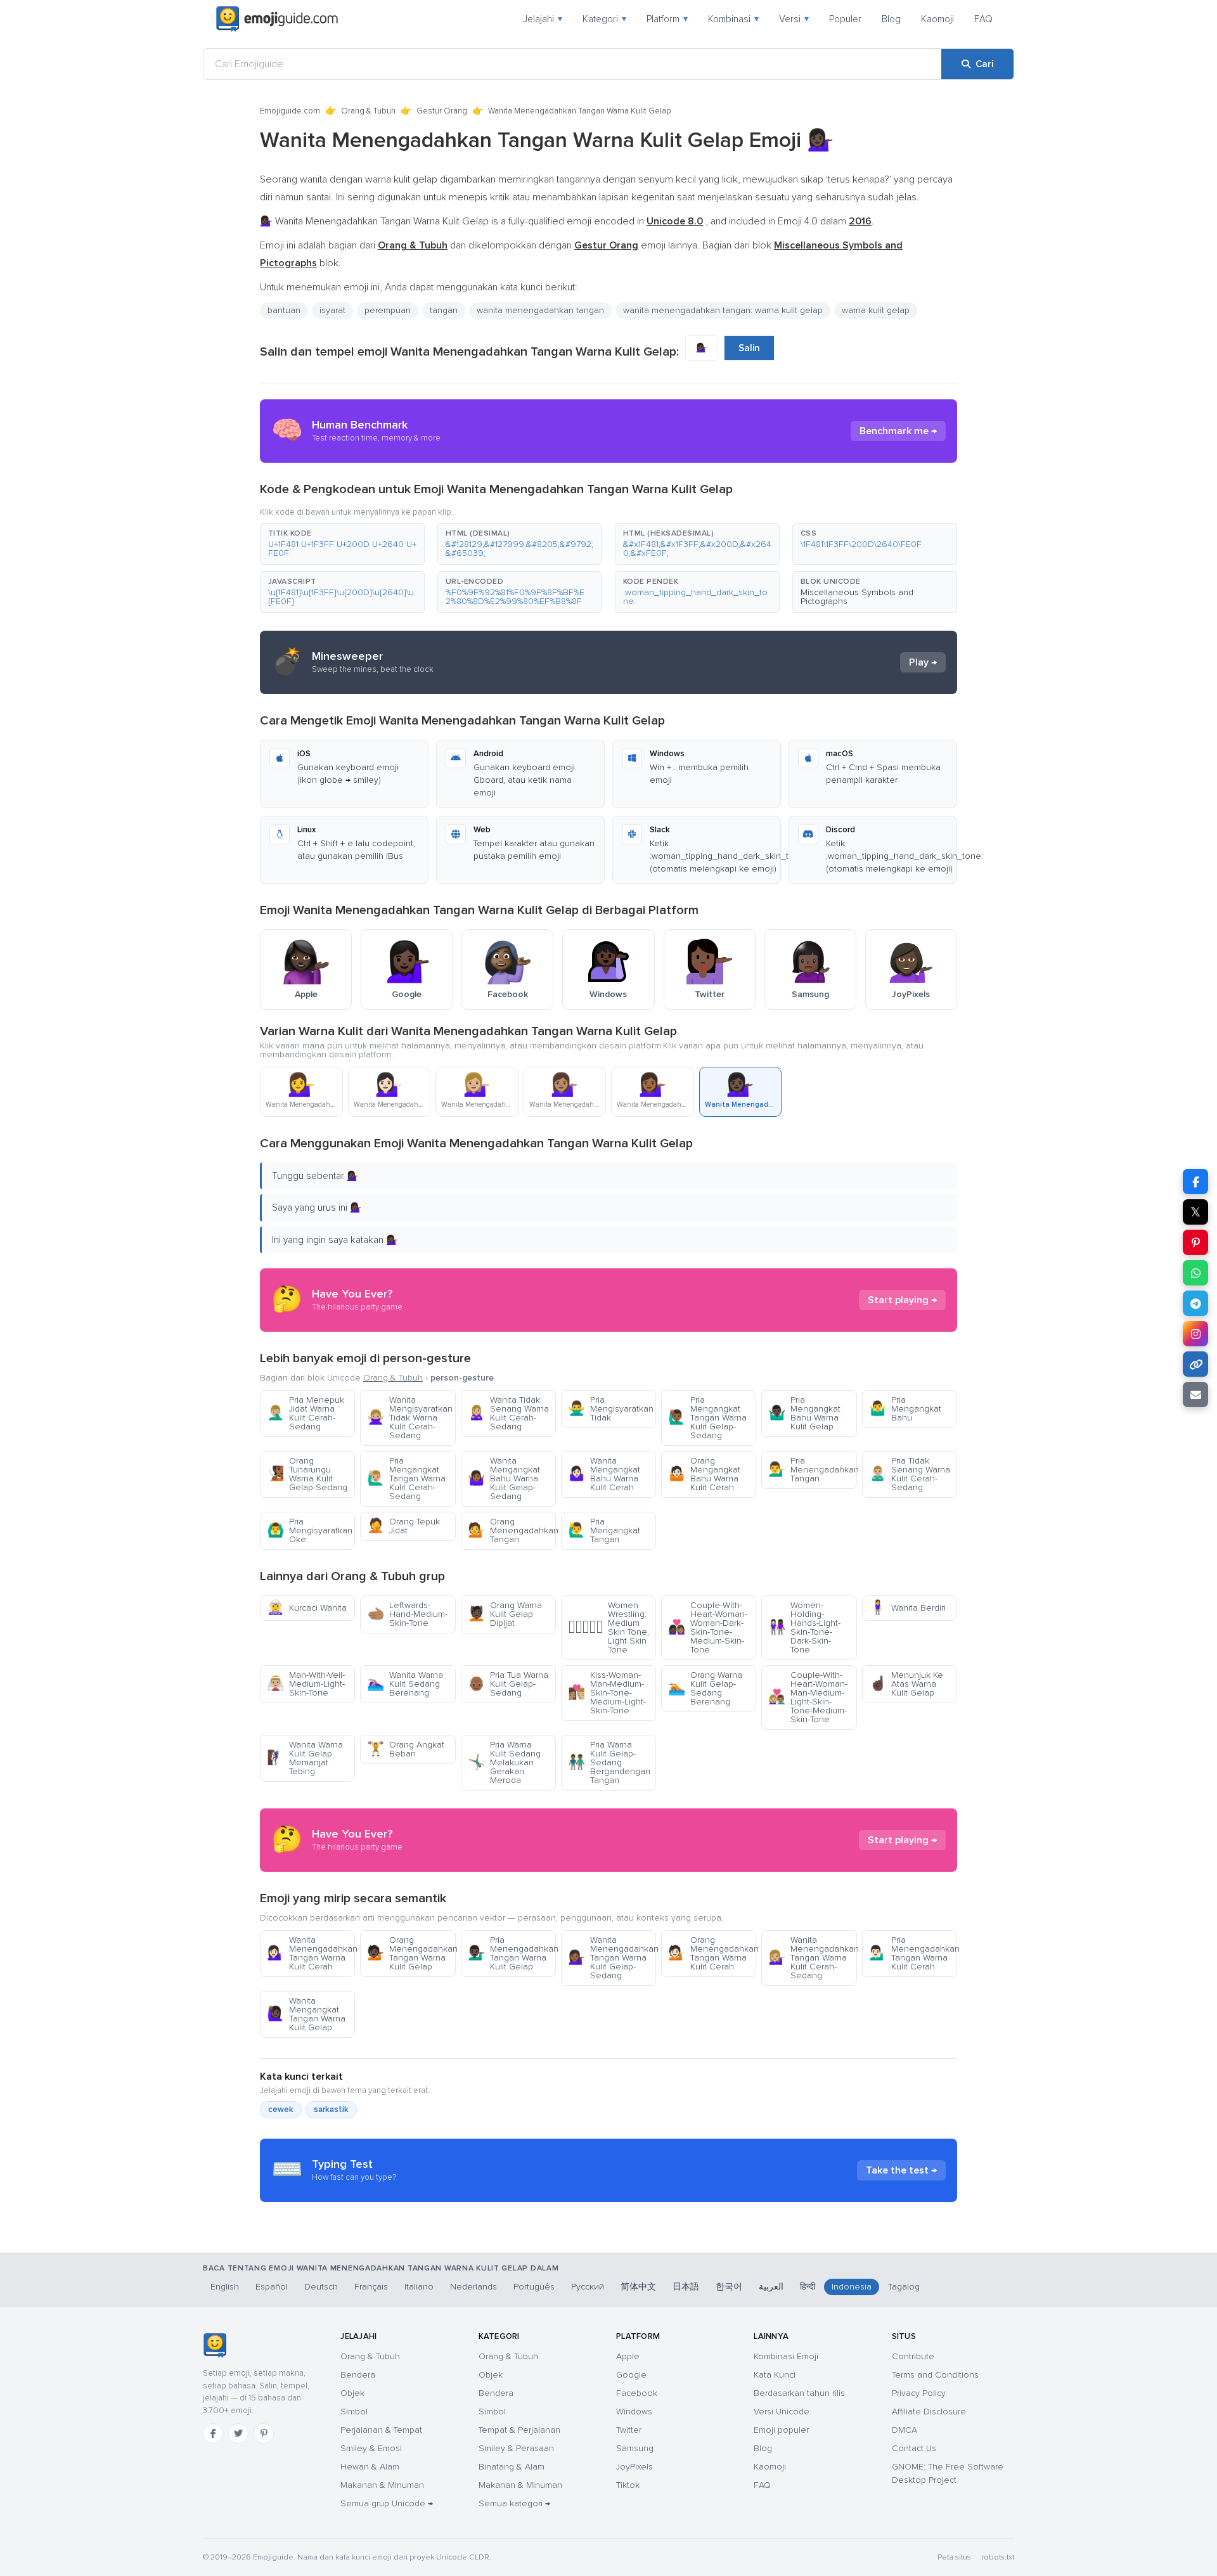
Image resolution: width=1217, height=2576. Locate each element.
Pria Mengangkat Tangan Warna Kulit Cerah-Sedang (406, 1478)
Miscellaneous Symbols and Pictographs (857, 597)
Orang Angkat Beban (406, 1749)
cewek (281, 2109)
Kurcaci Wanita (307, 1608)
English (225, 2287)
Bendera (358, 2375)
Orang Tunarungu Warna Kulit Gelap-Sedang (307, 1474)
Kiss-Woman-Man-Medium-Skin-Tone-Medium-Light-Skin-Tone (607, 1693)
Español (272, 2287)
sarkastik (331, 2109)
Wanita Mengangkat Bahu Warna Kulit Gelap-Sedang (504, 1478)
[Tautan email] (1195, 1394)
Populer (845, 19)
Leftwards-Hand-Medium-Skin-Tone (407, 1614)
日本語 (686, 2287)
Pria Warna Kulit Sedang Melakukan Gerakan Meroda (504, 1762)
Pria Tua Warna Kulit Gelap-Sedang (508, 1684)
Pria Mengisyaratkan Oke (310, 1530)
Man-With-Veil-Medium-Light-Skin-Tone (306, 1684)
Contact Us (914, 2448)
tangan (444, 310)
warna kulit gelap (876, 310)
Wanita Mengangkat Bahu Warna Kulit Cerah (604, 1474)
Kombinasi (733, 19)
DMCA (905, 2430)
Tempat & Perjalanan (519, 2430)
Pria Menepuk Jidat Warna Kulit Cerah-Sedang (306, 1413)
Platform (667, 19)
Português (534, 2287)
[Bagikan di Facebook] (1195, 1182)
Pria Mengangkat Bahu (905, 1409)
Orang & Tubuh (368, 111)
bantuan (284, 310)
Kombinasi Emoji (786, 2356)
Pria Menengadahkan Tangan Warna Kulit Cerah (913, 1953)
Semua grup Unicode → (387, 2503)
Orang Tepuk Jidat (403, 1526)
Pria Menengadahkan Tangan (812, 1470)
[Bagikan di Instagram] (1195, 1334)
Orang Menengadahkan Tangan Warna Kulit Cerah (712, 1953)
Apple (628, 2356)
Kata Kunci (775, 2375)
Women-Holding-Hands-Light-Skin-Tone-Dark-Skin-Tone (804, 1627)
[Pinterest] (264, 2433)
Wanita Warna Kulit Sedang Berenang (405, 1684)
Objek (352, 2393)
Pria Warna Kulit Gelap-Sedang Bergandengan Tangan (609, 1762)
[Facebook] (213, 2433)
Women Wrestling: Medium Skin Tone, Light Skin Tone (608, 1627)
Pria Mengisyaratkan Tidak (611, 1409)
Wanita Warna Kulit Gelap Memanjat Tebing (305, 1758)
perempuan (388, 310)
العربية (771, 2287)
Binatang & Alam (512, 2467)
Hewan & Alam (370, 2467)
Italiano (419, 2287)
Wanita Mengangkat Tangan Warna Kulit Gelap (306, 2014)
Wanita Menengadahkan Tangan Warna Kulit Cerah (311, 1953)
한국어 (729, 2287)
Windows (634, 2412)
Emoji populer (781, 2430)
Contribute (913, 2356)
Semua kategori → (514, 2503)
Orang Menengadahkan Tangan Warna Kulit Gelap (411, 1953)
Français (371, 2287)
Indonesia (852, 2287)
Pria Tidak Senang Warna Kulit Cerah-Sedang (910, 1474)
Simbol (354, 2412)
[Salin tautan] (1195, 1364)
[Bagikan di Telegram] (1195, 1303)
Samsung (635, 2448)
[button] (342, 544)
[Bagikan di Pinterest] (1195, 1242)
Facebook (637, 2393)
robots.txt (998, 2557)
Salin (749, 348)
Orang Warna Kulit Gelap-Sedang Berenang (705, 1688)
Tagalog (904, 2287)
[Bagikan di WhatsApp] (1195, 1273)
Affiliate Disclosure (929, 2412)
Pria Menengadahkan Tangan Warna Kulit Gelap (512, 1953)
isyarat (332, 310)
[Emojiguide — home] (277, 19)
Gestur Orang (442, 111)
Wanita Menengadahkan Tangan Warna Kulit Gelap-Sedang (612, 1958)
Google (631, 2375)
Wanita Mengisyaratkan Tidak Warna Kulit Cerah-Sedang (410, 1418)
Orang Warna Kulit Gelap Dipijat (505, 1614)
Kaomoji (937, 19)
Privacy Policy (919, 2393)
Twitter (629, 2430)
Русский (588, 2287)
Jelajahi (543, 19)
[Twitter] (238, 2433)
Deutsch (321, 2287)
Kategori (604, 19)
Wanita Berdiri (907, 1608)
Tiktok (628, 2485)
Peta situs (954, 2557)
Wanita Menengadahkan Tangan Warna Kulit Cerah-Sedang (812, 1958)
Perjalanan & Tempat (381, 2430)
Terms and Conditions (935, 2375)
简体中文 (638, 2287)
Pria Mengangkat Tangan (604, 1530)
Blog (891, 19)
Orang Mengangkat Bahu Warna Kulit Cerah (704, 1474)
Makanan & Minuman (382, 2485)
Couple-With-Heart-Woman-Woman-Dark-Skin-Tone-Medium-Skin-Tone (708, 1627)
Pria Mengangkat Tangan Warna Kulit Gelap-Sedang (707, 1418)
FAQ (983, 19)
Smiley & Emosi (371, 2448)
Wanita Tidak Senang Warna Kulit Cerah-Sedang (508, 1413)
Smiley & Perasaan (516, 2448)
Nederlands (473, 2287)
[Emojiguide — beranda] (215, 2345)
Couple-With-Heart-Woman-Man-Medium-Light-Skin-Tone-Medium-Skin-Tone (808, 1697)
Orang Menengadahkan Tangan (512, 1530)
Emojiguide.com (290, 111)
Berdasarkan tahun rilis (799, 2393)
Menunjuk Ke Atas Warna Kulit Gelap (906, 1684)
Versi (794, 19)
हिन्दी (808, 2287)
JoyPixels (634, 2467)
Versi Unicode (782, 2412)
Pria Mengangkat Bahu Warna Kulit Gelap (804, 1413)
